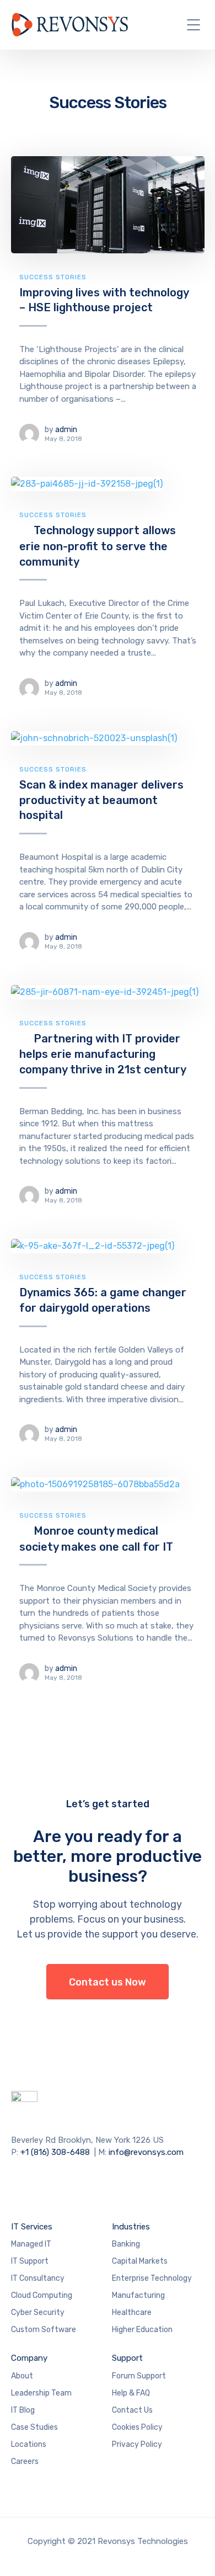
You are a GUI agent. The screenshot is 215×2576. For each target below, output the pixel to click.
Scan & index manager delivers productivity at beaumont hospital (101, 800)
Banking (126, 2244)
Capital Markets (140, 2261)
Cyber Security (38, 2312)
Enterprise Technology (152, 2278)
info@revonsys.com (146, 2152)
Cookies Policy (137, 2427)
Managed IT (31, 2244)
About (22, 2376)
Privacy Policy (137, 2444)
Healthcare (132, 2312)
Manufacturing (138, 2295)
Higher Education (142, 2330)
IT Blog (23, 2410)
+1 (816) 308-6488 (55, 2152)
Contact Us (132, 2410)
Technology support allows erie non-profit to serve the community (98, 546)
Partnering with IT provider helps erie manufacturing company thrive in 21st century (103, 1054)
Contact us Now (108, 1982)
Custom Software (44, 2330)
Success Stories (53, 277)
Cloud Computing (42, 2295)
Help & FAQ (131, 2393)
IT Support (30, 2261)
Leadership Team (41, 2393)
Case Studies (34, 2427)
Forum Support (139, 2376)
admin (66, 430)
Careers (25, 2461)
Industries (131, 2227)
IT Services (32, 2227)
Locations (29, 2444)
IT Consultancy (38, 2278)
